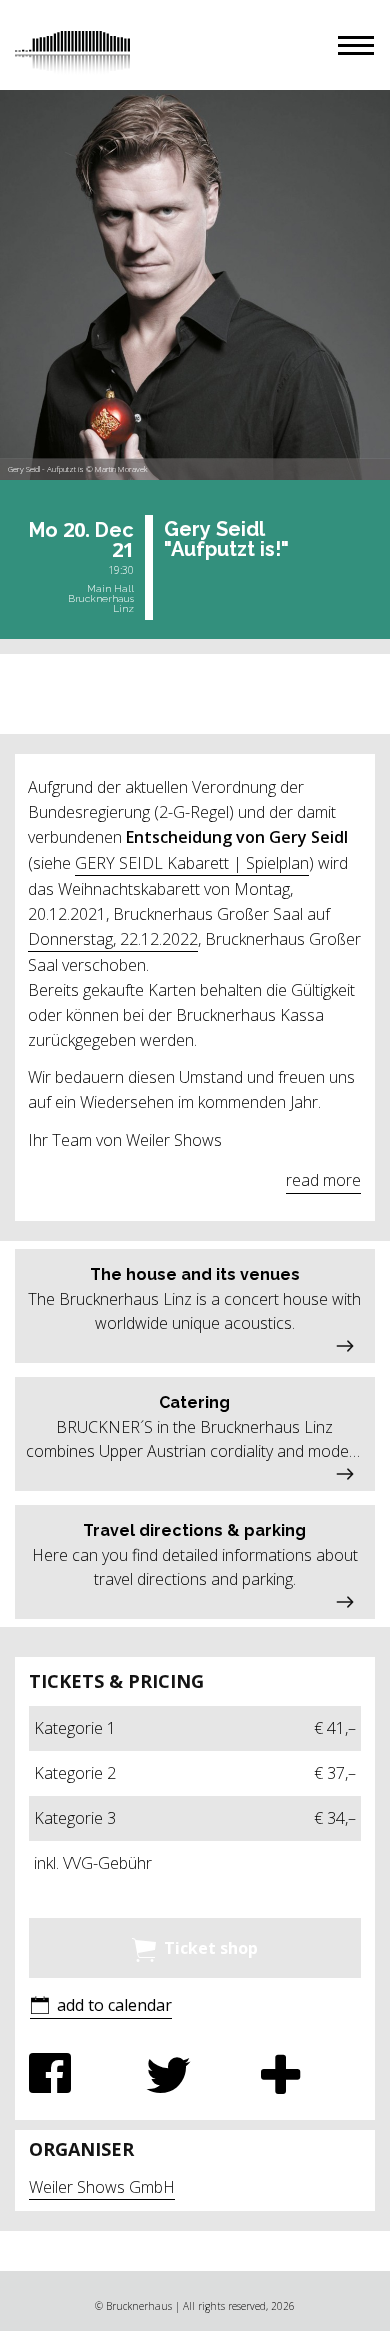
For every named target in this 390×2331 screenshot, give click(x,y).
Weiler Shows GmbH (102, 2187)
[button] (356, 45)
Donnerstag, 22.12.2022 (113, 939)
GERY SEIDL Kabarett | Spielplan (192, 863)
